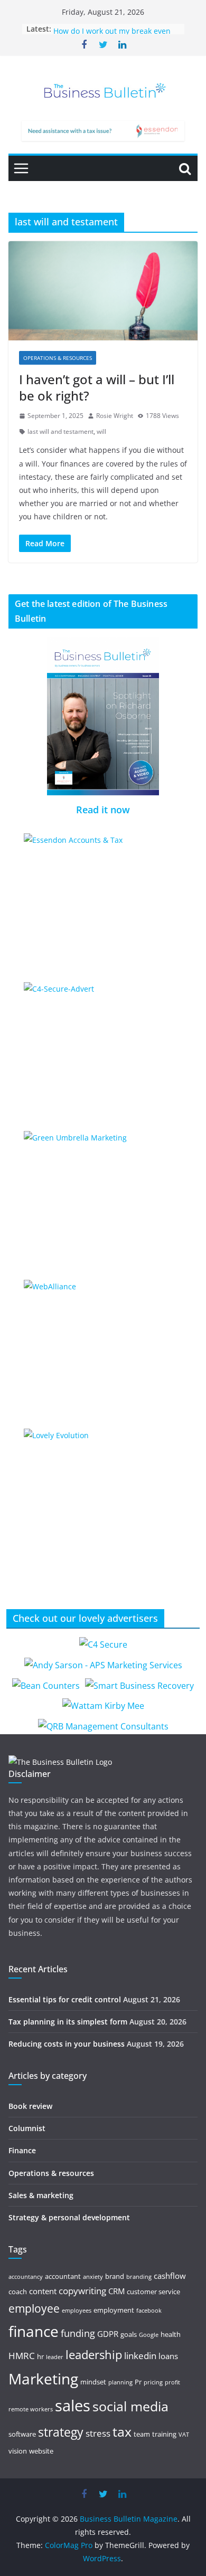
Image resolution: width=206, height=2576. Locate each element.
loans (168, 2356)
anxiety (93, 2277)
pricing (153, 2382)
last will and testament (60, 431)
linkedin (140, 2356)
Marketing (43, 2379)
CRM (116, 2291)
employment (114, 2310)
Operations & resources (58, 358)
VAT (184, 2435)
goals (129, 2334)
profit (172, 2382)
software (22, 2434)
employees (77, 2311)
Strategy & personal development (69, 2217)
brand (115, 2276)
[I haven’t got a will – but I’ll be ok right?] (103, 291)
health (171, 2334)
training (164, 2434)
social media (130, 2406)
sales (73, 2406)
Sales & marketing (41, 2195)
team (142, 2434)
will (101, 431)
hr (40, 2356)
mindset (93, 2382)
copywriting (82, 2291)
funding (78, 2333)
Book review (30, 2106)
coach (18, 2292)
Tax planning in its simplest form (68, 2022)
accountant (63, 2276)
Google (149, 2335)
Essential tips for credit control (65, 1999)
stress (98, 2433)
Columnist (27, 2128)
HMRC (22, 2356)
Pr (138, 2382)
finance (34, 2331)
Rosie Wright (115, 416)
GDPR (108, 2334)
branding (139, 2277)
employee (34, 2308)
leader (55, 2357)
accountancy (26, 2277)
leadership (94, 2355)
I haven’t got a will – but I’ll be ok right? (97, 387)
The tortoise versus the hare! (104, 28)
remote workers (31, 2409)
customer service (153, 2292)
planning (120, 2382)
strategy (61, 2432)
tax (122, 2431)
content (43, 2291)
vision (18, 2451)
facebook (149, 2311)
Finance (22, 2150)
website (41, 2451)
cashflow (170, 2276)
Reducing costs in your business (67, 2044)
